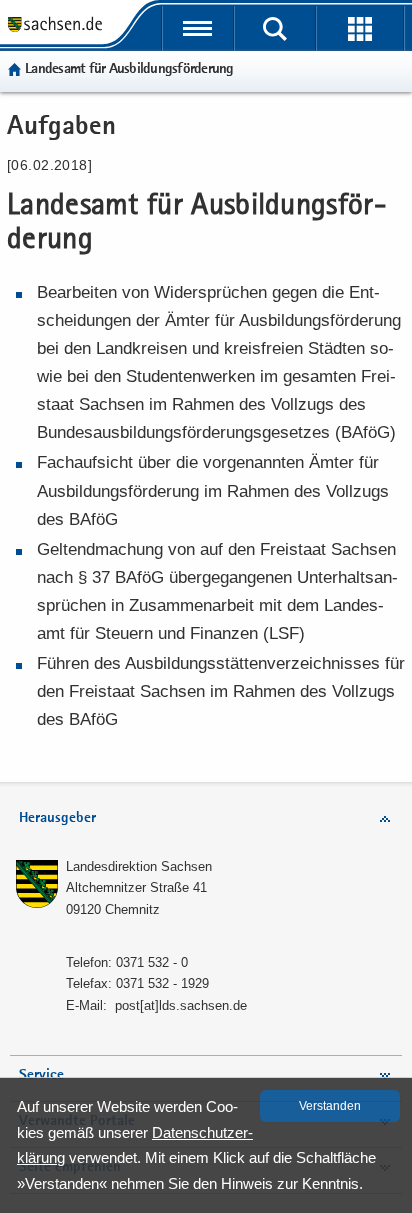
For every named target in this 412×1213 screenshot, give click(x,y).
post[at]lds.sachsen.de (181, 1005)
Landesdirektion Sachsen (139, 866)
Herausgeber (57, 818)
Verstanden (330, 1106)
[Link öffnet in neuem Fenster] (55, 30)
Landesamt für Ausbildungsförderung (129, 69)
